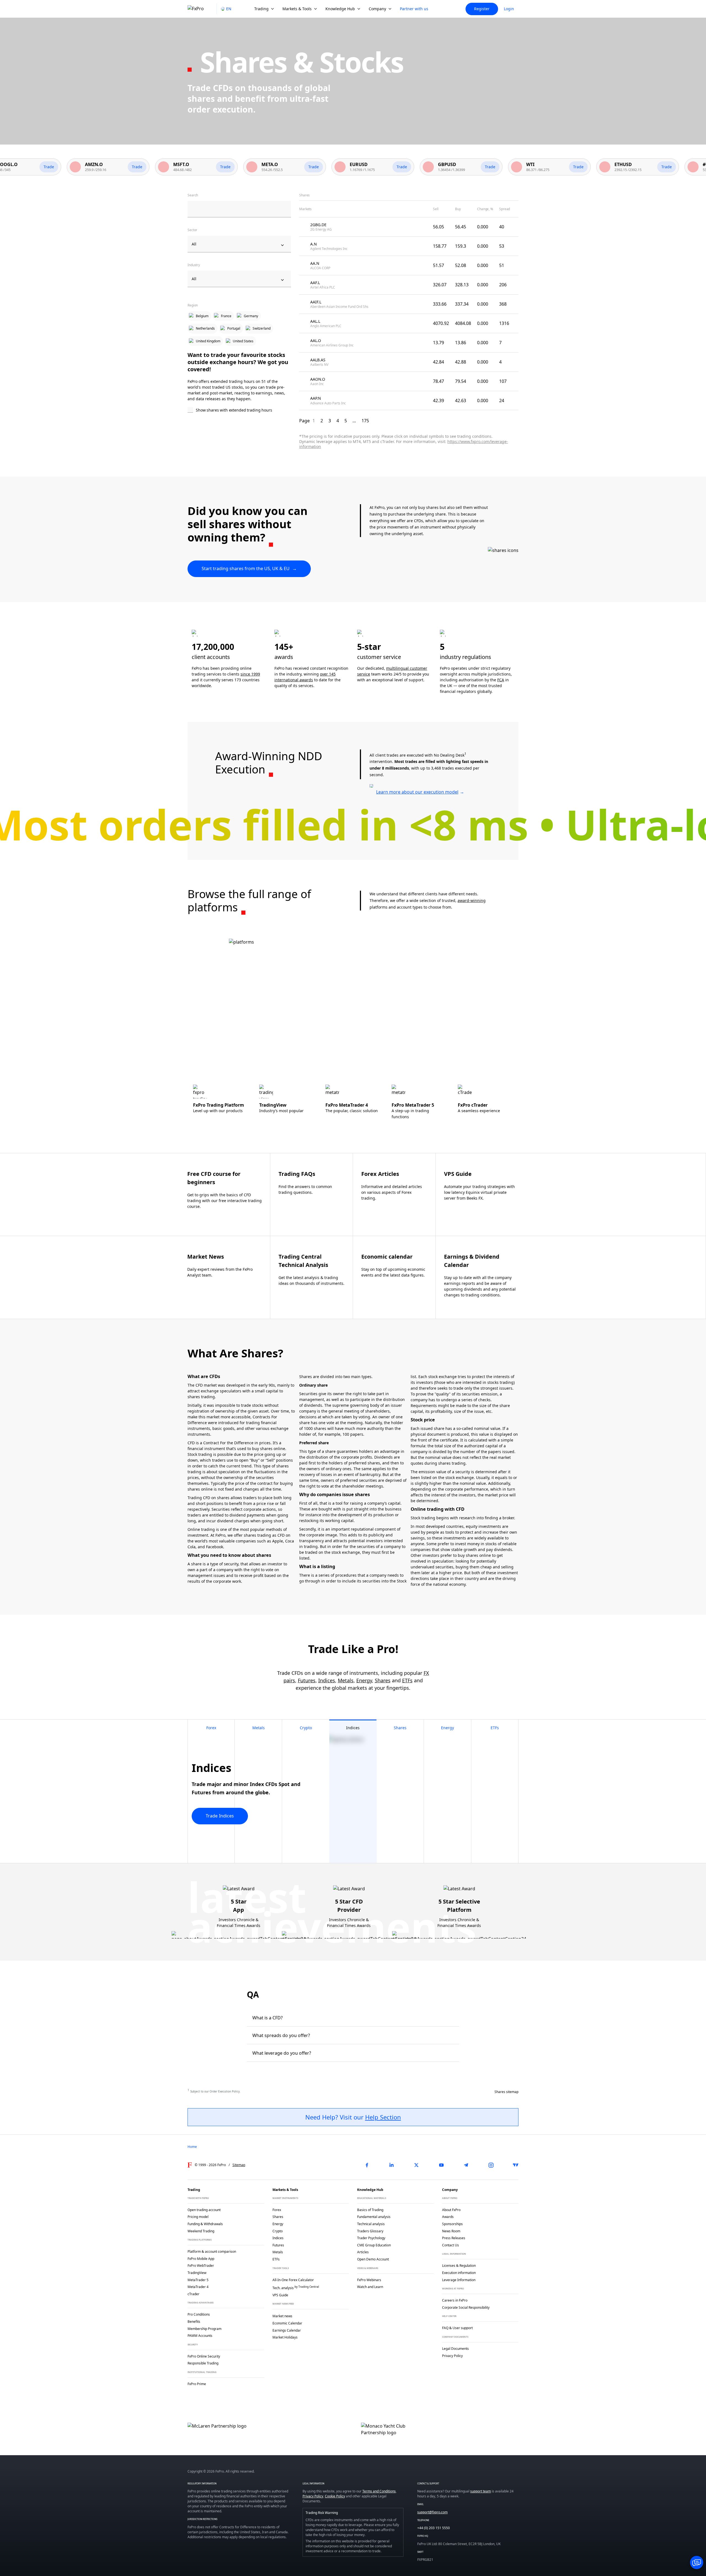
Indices (327, 1680)
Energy (364, 1680)
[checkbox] (239, 410)
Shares (383, 1680)
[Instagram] (491, 2165)
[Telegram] (466, 2165)
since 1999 (250, 674)
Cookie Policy (335, 2496)
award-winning (472, 900)
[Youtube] (441, 2165)
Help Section (383, 2117)
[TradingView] (516, 2165)
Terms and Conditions (379, 2491)
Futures (307, 1680)
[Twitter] (416, 2165)
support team (481, 2491)
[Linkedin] (392, 2165)
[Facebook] (367, 2165)
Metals (346, 1680)
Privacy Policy (313, 2496)
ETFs (407, 1680)
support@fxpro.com (432, 2512)
